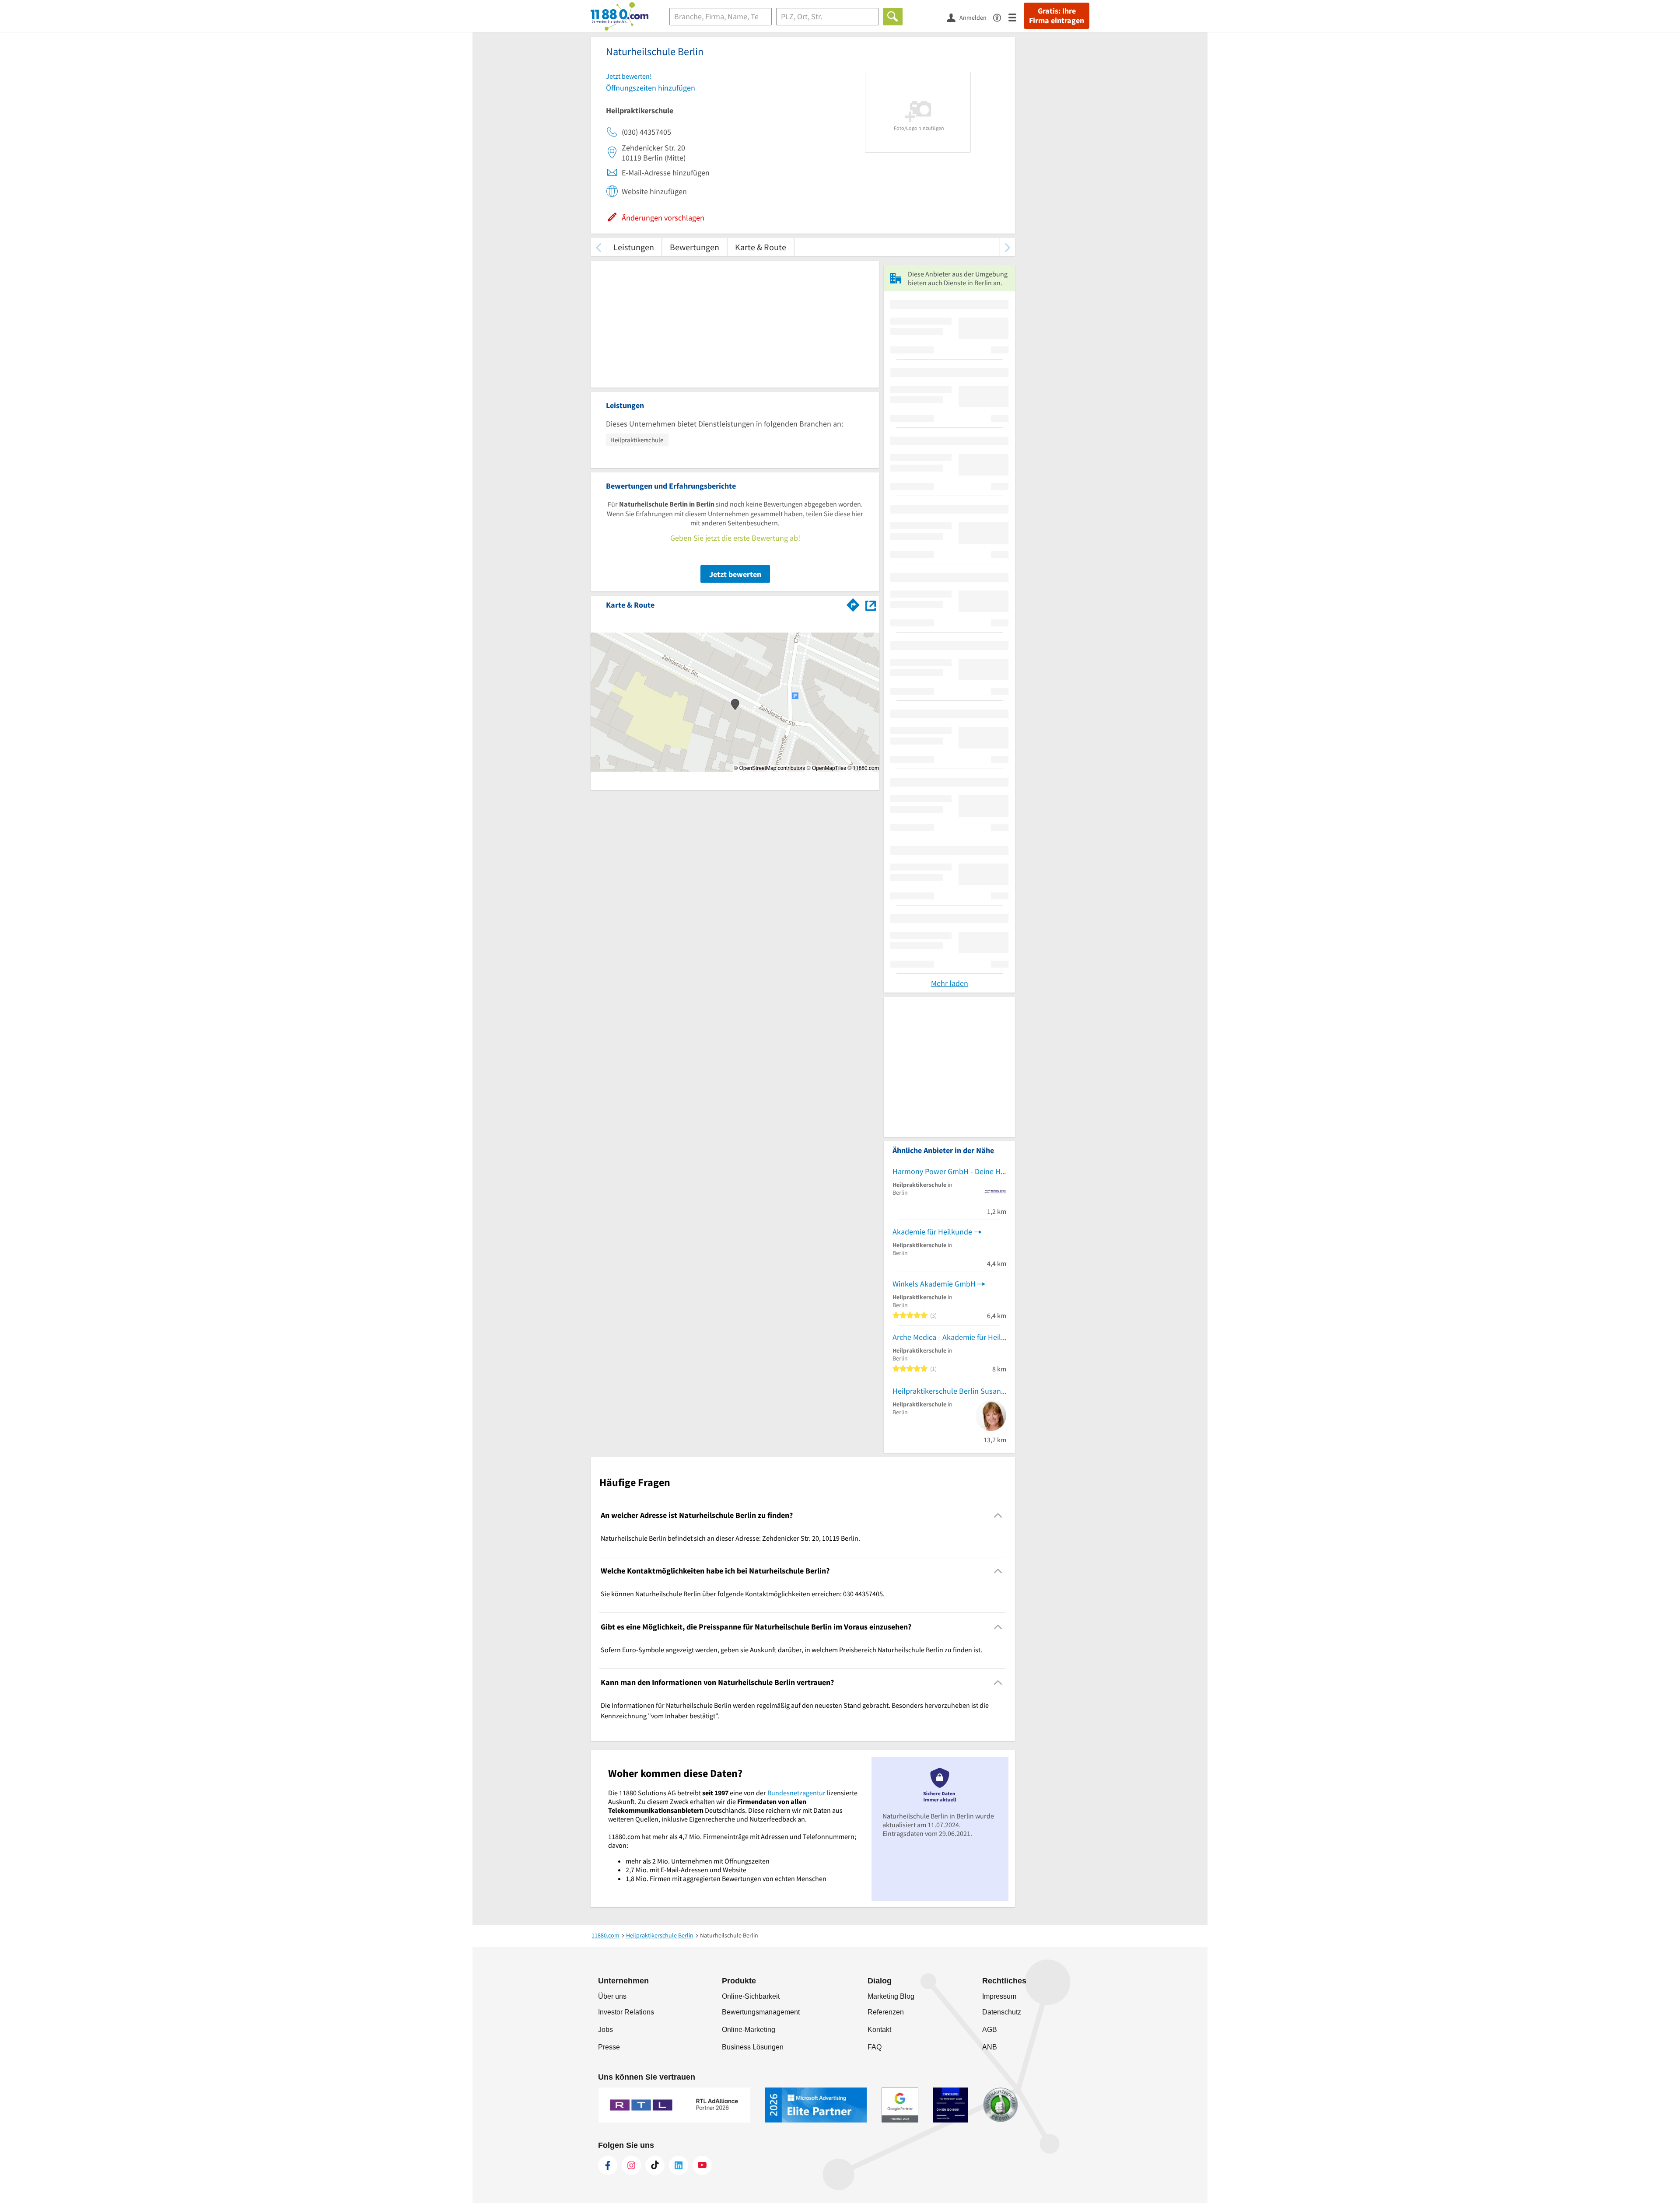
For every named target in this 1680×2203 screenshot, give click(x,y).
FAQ (875, 2047)
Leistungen (634, 247)
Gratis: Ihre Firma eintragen (1057, 16)
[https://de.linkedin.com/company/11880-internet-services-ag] (679, 2165)
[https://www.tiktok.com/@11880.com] (655, 2165)
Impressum (999, 1996)
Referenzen (886, 2012)
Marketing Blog (891, 1996)
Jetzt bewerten (735, 574)
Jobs (605, 2030)
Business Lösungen (753, 2047)
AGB (990, 2030)
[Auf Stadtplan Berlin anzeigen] (871, 604)
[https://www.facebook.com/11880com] (608, 2165)
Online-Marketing (749, 2030)
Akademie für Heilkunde (932, 1232)
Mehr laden (950, 983)
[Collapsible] (998, 1515)
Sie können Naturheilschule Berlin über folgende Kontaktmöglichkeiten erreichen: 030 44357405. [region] (743, 1594)
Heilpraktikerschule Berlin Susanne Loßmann (949, 1391)
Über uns (612, 1996)
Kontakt (879, 2030)
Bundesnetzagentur (796, 1793)
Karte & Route (761, 247)
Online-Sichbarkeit (751, 1996)
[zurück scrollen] (598, 247)
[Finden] (893, 17)
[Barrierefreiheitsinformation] (1001, 17)
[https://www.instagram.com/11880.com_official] (631, 2165)
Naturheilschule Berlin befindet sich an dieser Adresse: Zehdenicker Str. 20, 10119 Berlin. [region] (730, 1538)
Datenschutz (1002, 2012)
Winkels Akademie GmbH (934, 1284)
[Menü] (1016, 17)
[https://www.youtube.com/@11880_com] (702, 2165)
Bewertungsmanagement (761, 2012)
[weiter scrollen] (1007, 247)
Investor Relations (626, 2012)
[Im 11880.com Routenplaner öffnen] (853, 603)
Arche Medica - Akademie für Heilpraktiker (949, 1337)
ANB (990, 2047)
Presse (609, 2047)
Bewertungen (695, 247)
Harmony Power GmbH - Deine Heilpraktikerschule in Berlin (949, 1171)
